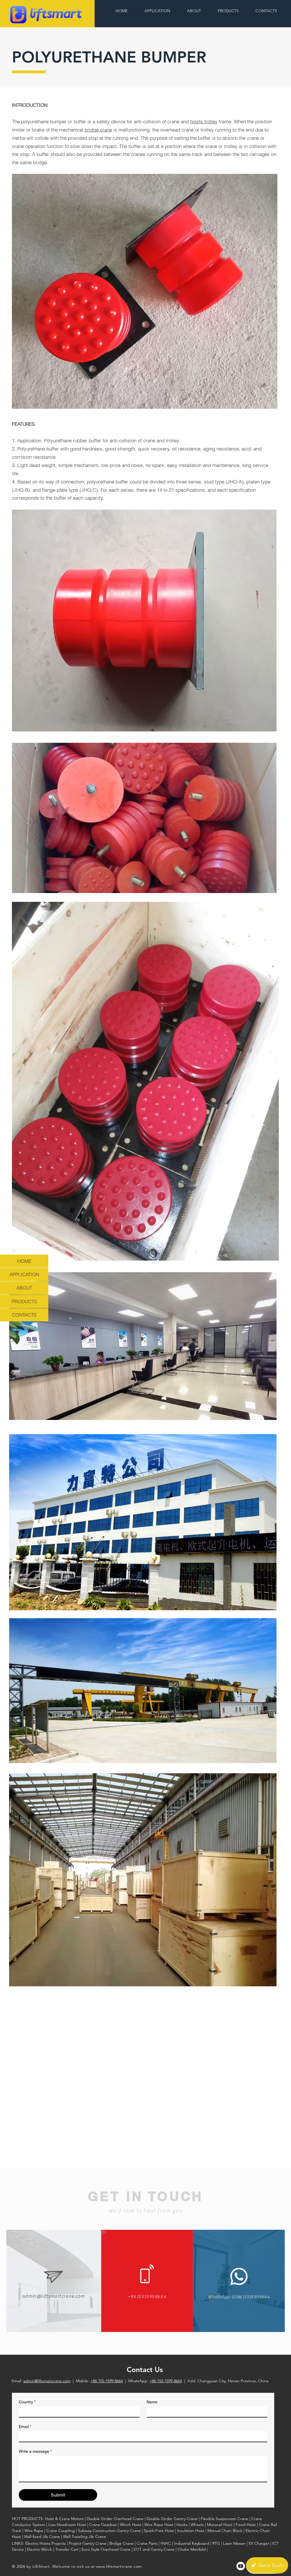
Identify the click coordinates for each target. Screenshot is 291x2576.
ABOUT (24, 1288)
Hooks (182, 2525)
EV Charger (259, 2543)
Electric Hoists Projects (45, 2543)
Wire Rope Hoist (159, 2525)
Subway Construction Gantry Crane (109, 2531)
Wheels (197, 2525)
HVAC (166, 2543)
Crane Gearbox (103, 2525)
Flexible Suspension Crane (224, 2519)
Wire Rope (34, 2531)
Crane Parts (147, 2543)
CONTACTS (24, 1315)
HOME (24, 1261)
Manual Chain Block (225, 2531)
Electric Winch (40, 2549)
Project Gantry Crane (88, 2543)
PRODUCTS (24, 1301)
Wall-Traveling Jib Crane (85, 2537)
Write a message (35, 2451)
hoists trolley (204, 121)
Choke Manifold (192, 2549)
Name (152, 2402)
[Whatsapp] (239, 2276)
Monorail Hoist (220, 2525)
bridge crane (98, 130)
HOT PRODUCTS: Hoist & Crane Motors (48, 2519)
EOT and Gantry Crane (154, 2549)
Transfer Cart (67, 2549)
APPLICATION (24, 1274)
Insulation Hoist (191, 2531)
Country (27, 2402)
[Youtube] (241, 2566)
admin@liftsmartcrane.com (47, 2381)
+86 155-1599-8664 (107, 2381)
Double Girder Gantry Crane (172, 2519)
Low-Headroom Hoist (67, 2525)
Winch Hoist (131, 2525)
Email (25, 2427)
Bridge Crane (121, 2543)
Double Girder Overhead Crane (115, 2519)
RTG (216, 2543)
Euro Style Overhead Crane (106, 2549)
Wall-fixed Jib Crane (42, 2537)
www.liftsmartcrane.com (119, 2566)
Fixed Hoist (246, 2525)
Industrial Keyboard (192, 2543)
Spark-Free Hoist (159, 2531)
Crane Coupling (61, 2531)
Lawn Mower (234, 2543)
